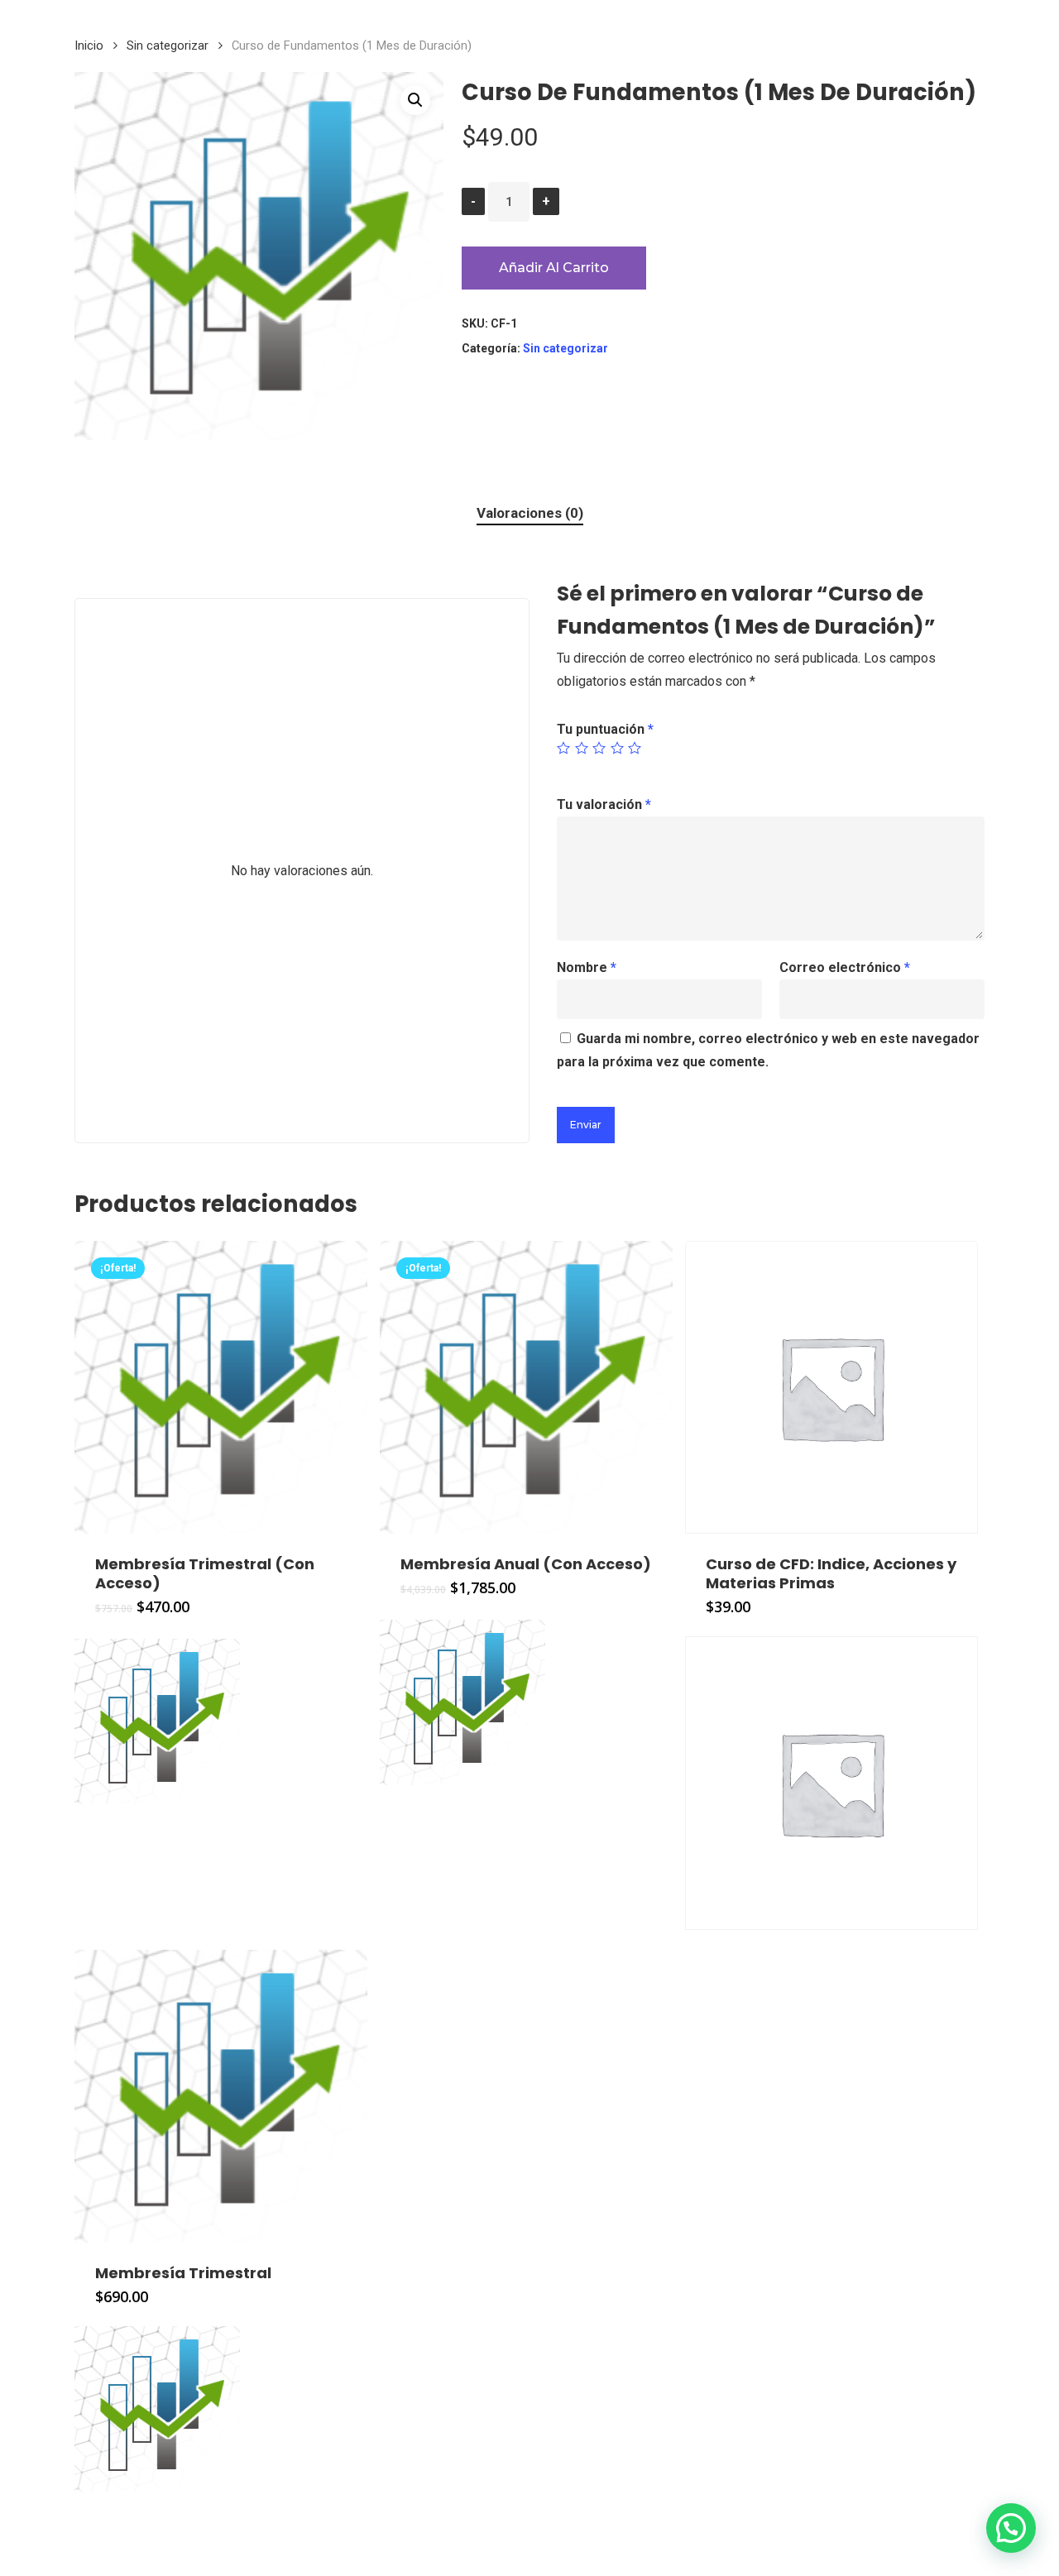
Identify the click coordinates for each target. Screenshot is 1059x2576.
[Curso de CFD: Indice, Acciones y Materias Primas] (831, 1387)
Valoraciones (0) (530, 513)
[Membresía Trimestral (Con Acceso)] (221, 1387)
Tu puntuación (605, 729)
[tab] (530, 513)
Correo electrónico (845, 967)
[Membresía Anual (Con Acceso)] (526, 1387)
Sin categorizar (168, 45)
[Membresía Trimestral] (221, 2096)
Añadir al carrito (554, 268)
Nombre (587, 967)
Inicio (89, 45)
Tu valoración (604, 804)
